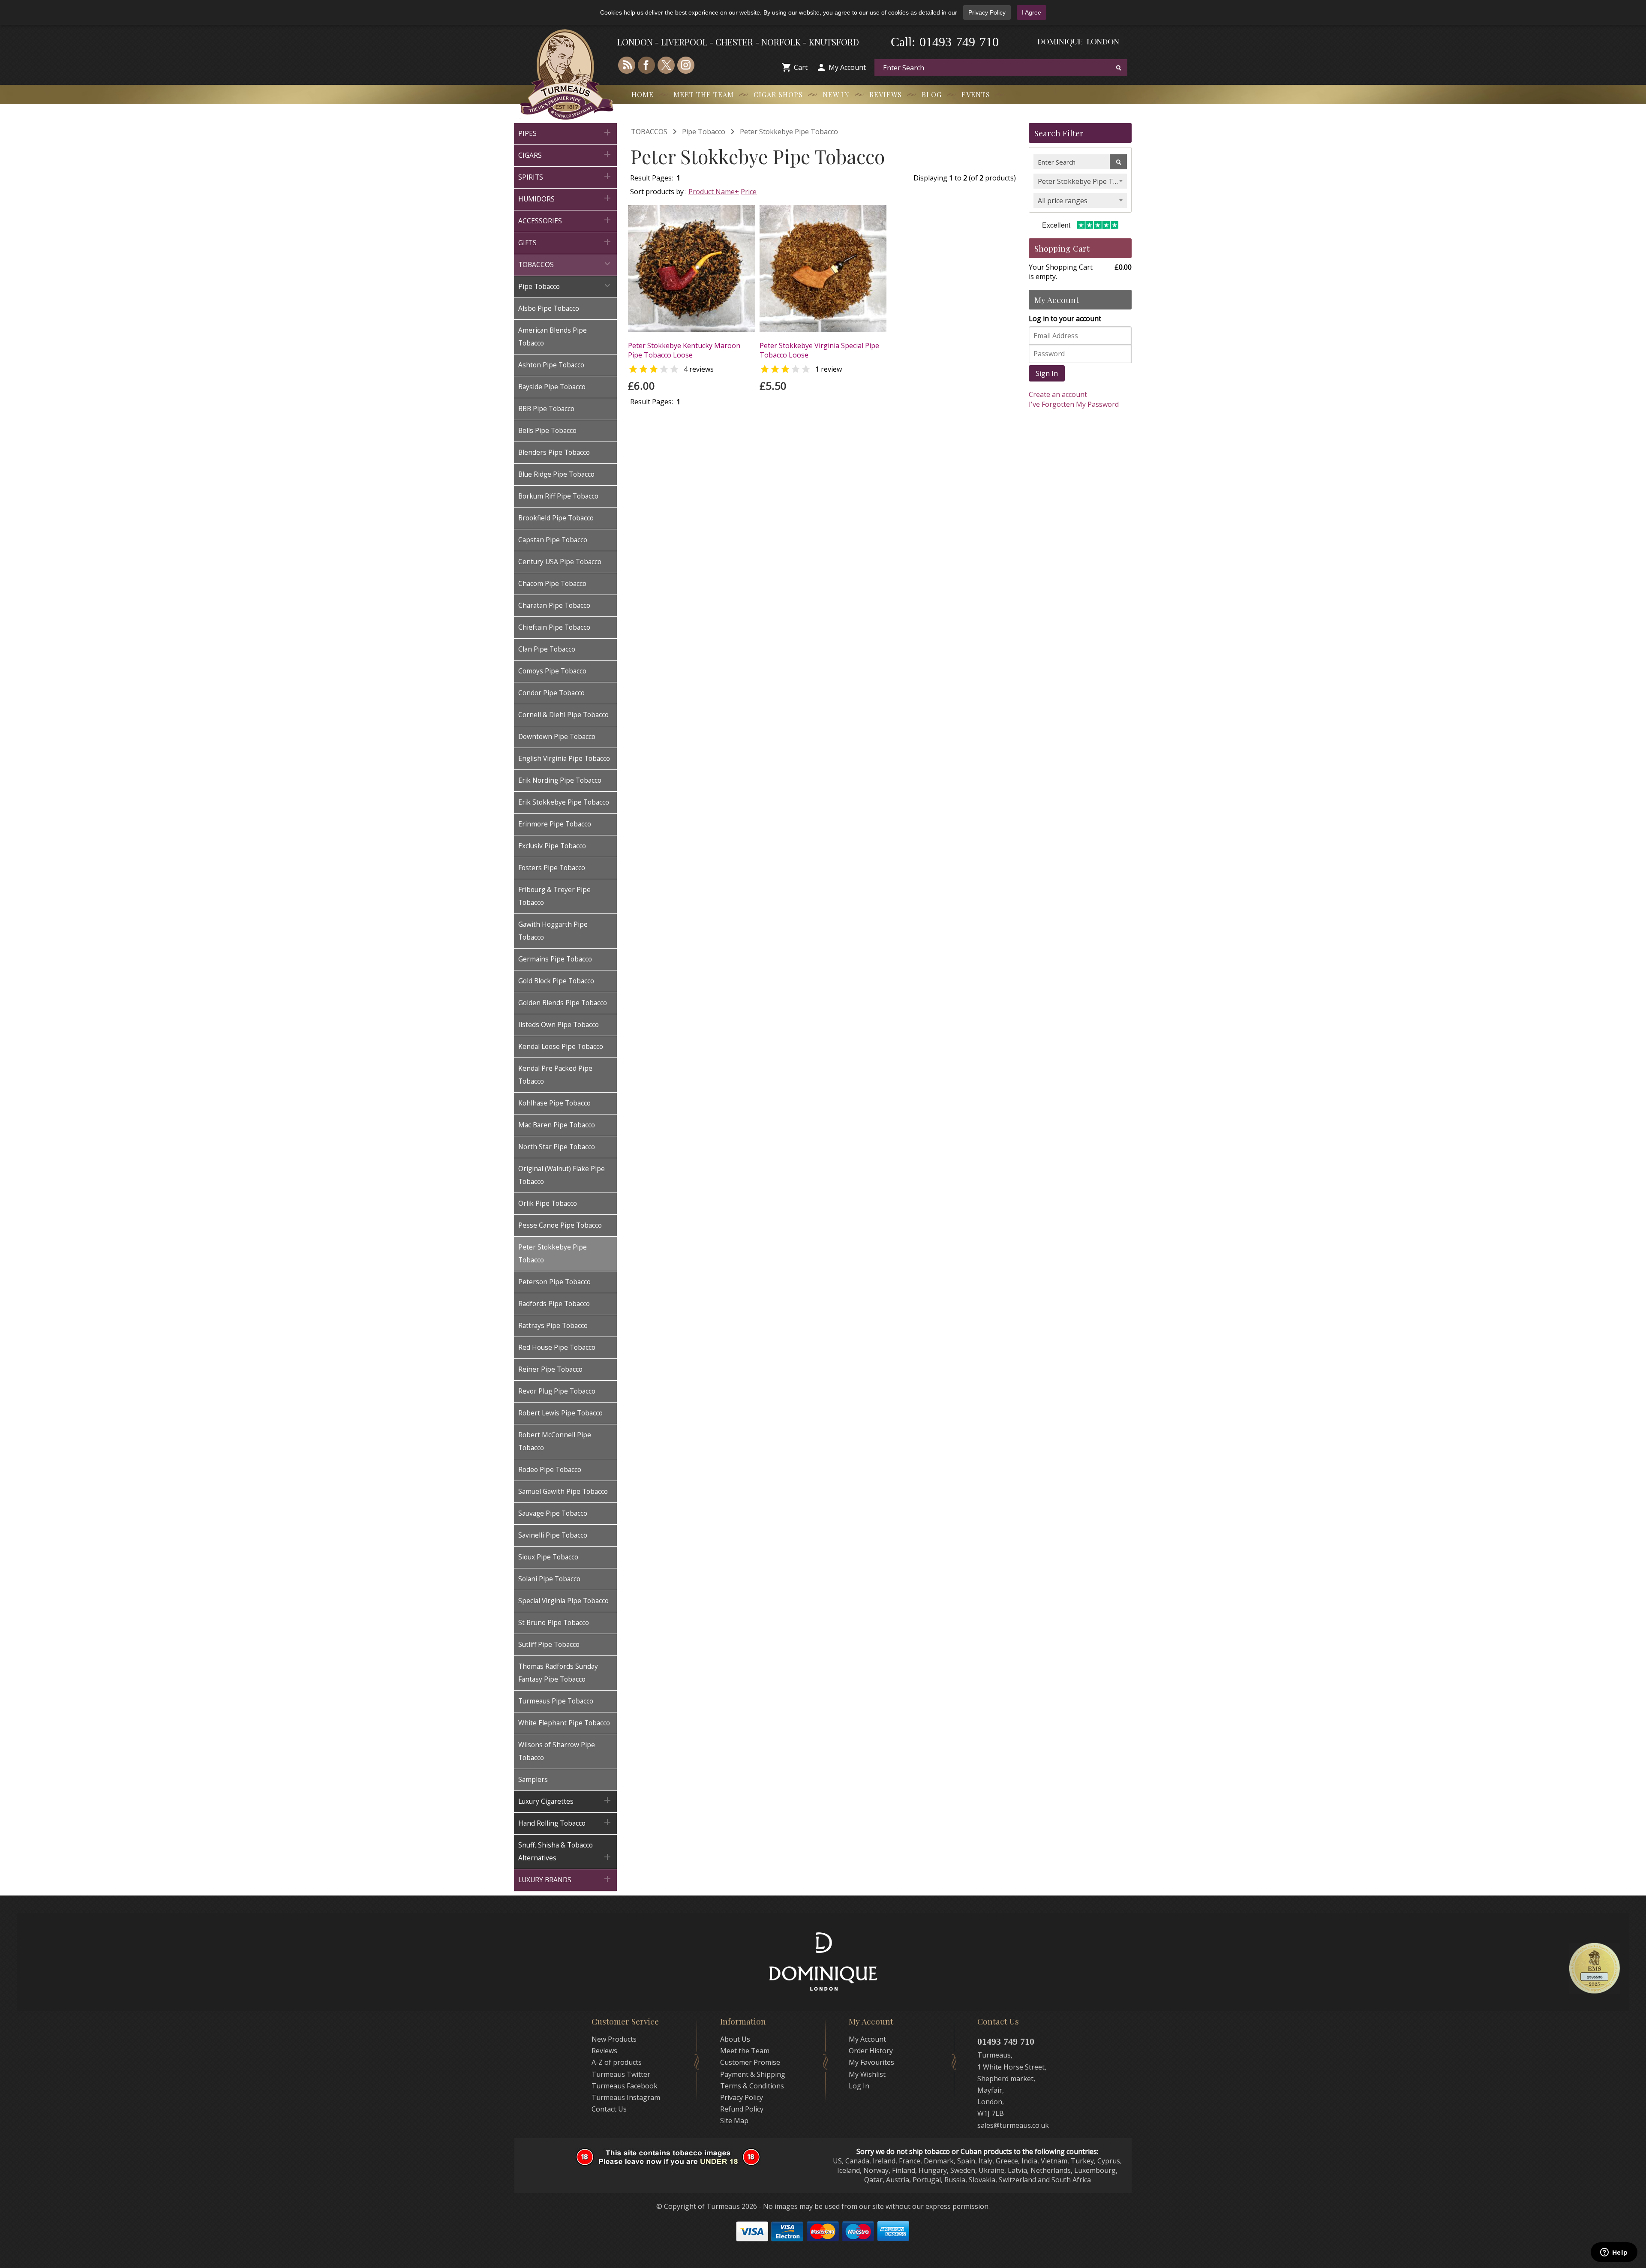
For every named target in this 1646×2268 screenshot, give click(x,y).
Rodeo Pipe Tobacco (550, 1470)
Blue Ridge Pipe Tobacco (556, 474)
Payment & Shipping (753, 2074)
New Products (614, 2039)
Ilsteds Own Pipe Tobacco (559, 1025)
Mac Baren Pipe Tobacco (557, 1125)
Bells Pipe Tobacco (547, 431)
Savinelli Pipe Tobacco (553, 1535)
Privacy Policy (987, 12)
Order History (871, 2051)
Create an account (1058, 394)
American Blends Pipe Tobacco (553, 337)
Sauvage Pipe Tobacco (553, 1513)
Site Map (734, 2121)
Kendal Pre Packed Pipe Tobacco (555, 1075)
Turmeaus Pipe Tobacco (556, 1701)
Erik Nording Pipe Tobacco (560, 780)
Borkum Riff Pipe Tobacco (558, 496)
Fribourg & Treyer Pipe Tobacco (554, 896)
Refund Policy (742, 2109)
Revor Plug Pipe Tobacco (557, 1391)
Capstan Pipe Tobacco (553, 540)
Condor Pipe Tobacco (551, 693)
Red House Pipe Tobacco (557, 1347)
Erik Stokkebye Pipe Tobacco (564, 802)
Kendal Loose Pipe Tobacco (561, 1047)
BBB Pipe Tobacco (546, 409)
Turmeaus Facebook (625, 2086)
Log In (859, 2086)
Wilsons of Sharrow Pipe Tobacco (557, 1751)
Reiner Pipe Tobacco (550, 1369)
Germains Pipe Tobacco (555, 959)
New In (836, 95)
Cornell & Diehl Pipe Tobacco (563, 715)
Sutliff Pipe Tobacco (549, 1645)
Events (976, 95)
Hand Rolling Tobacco (565, 1822)
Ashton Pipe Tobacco (551, 365)
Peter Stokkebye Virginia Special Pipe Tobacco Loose (819, 350)
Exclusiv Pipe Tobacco (552, 846)
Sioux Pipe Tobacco (548, 1557)
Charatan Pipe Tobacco (554, 605)
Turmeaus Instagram (626, 2097)
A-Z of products (617, 2062)
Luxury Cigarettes (565, 1801)
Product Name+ (714, 192)
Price (749, 192)
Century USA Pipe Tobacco (560, 562)
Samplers (533, 1780)
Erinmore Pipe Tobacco (555, 824)
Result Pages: (652, 402)
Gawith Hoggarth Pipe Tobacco (553, 931)
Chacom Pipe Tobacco (552, 584)
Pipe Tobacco (565, 286)
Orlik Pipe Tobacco (548, 1203)
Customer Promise (750, 2062)
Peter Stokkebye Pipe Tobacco (553, 1254)
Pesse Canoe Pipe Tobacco (560, 1225)
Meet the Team (704, 95)
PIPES (565, 133)
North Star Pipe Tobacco (557, 1147)
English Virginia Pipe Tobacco (564, 759)
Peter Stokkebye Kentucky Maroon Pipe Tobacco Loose (684, 350)
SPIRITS (565, 176)
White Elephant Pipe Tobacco (564, 1723)
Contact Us (609, 2109)
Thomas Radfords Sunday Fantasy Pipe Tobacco (558, 1673)
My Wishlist (867, 2074)
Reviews (886, 95)
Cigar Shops (778, 95)
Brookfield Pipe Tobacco (556, 518)
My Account (847, 67)
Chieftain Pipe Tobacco (554, 627)
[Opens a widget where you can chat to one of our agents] (1614, 2253)
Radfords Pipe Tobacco (554, 1304)
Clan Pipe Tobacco (547, 649)
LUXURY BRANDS (565, 1879)
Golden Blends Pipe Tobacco (563, 1003)
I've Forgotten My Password (1074, 404)
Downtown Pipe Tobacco (557, 737)
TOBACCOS (565, 264)
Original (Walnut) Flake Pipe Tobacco (562, 1175)
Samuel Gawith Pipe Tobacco (563, 1491)
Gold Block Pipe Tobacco (556, 981)
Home (643, 95)
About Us (735, 2039)
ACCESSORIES (565, 220)
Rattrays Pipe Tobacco (553, 1326)
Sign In (1047, 373)
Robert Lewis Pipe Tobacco (560, 1413)
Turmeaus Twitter (621, 2074)
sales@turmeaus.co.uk (1013, 2125)
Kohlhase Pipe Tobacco (554, 1103)
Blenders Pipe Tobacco (554, 452)
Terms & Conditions (752, 2086)
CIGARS (565, 155)
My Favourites (871, 2062)
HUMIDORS (565, 198)
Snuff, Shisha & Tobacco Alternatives (565, 1852)
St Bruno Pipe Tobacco (554, 1623)
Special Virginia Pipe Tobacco (563, 1601)
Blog (932, 95)
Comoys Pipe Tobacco (552, 671)
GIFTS (565, 242)
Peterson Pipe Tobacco (554, 1282)
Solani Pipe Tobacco (549, 1579)
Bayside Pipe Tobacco (552, 387)
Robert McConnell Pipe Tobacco (555, 1441)
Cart (801, 67)
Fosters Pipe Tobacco (552, 868)
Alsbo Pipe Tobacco (549, 308)
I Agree (1032, 12)
